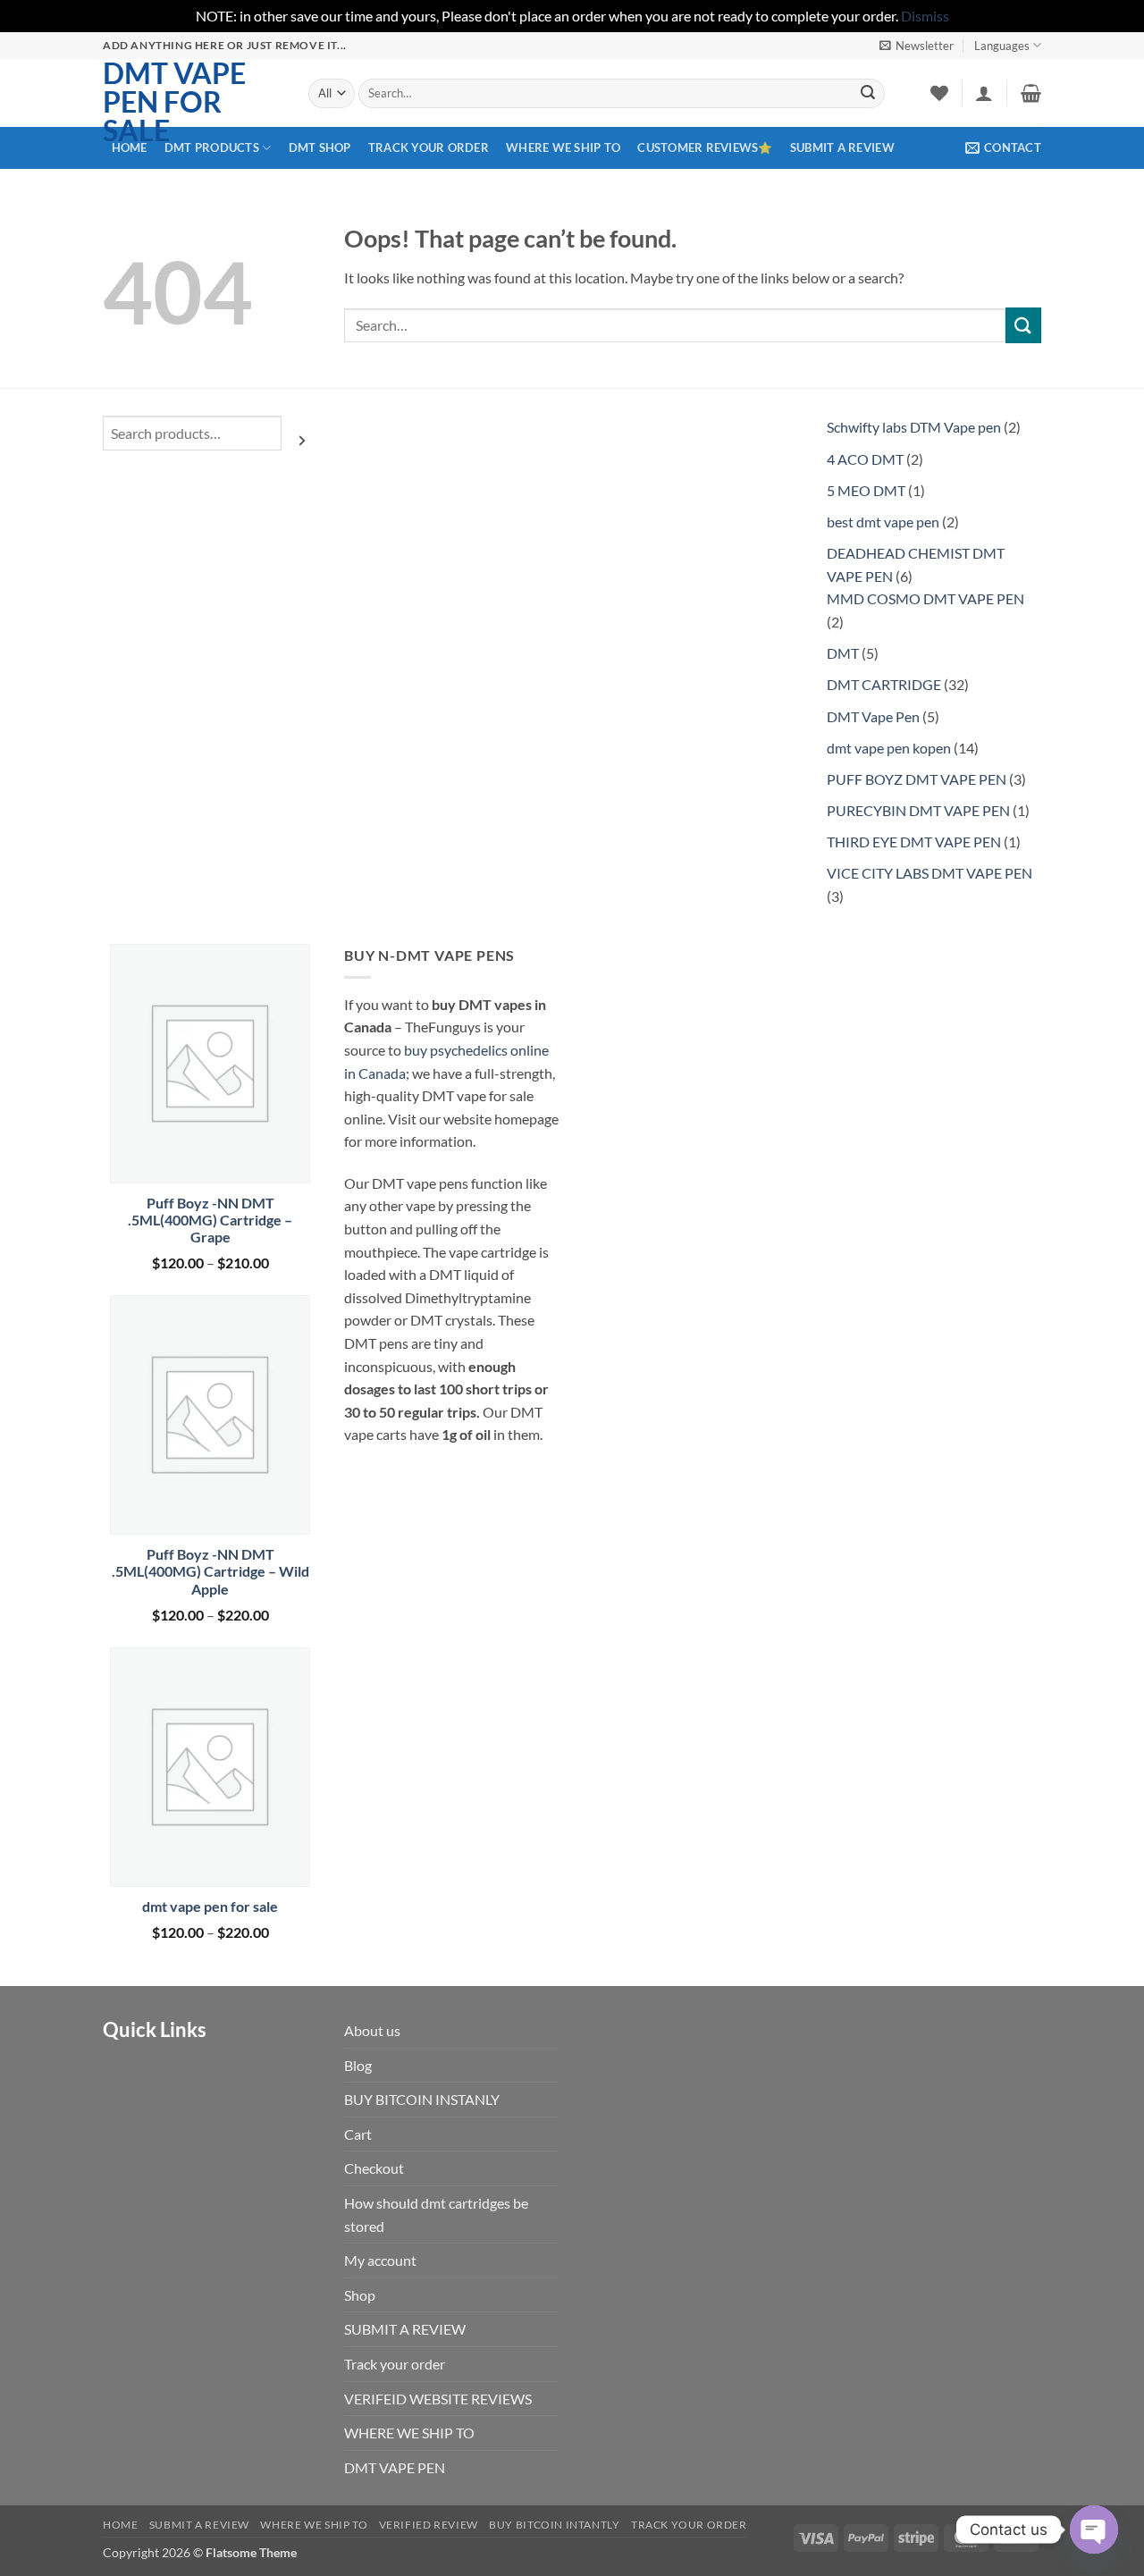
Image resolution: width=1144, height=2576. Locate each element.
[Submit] (868, 93)
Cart (358, 2134)
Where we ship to (314, 2525)
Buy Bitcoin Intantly (554, 2525)
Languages (1002, 46)
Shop (360, 2295)
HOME (130, 147)
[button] (917, 46)
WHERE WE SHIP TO (563, 147)
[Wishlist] (939, 93)
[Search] (302, 440)
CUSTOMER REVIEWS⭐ (705, 147)
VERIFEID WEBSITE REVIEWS (438, 2399)
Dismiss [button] (925, 16)
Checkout (374, 2168)
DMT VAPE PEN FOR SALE (174, 102)
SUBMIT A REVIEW (842, 147)
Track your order (429, 147)
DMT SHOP (320, 147)
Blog (358, 2065)
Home (120, 2525)
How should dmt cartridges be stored (436, 2214)
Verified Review (429, 2525)
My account (380, 2260)
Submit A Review (199, 2525)
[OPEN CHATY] (1094, 2530)
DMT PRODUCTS (212, 147)
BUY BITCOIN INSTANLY (422, 2099)
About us (372, 2030)
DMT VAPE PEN (395, 2467)
